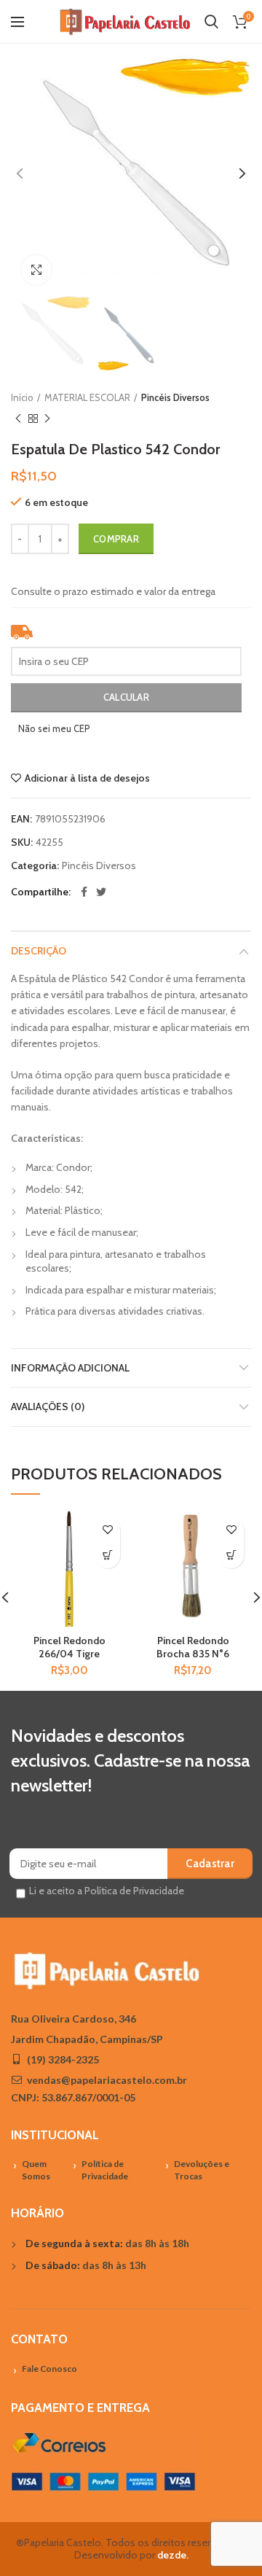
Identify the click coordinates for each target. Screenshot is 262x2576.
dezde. (173, 2555)
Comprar (116, 539)
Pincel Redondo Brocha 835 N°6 (193, 1647)
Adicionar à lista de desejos (87, 778)
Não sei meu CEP (54, 728)
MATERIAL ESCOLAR (87, 397)
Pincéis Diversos (175, 397)
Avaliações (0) (48, 1406)
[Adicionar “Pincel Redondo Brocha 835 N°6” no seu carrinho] (231, 1556)
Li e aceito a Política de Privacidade (107, 1891)
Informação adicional (70, 1368)
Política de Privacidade (105, 2170)
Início (22, 397)
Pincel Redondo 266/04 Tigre (70, 1647)
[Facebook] (84, 892)
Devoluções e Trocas (202, 2170)
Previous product (18, 419)
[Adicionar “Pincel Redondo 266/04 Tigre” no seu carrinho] (107, 1556)
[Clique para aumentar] (36, 270)
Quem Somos (36, 2170)
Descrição (39, 951)
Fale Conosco (49, 2369)
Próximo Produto (47, 419)
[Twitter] (101, 892)
